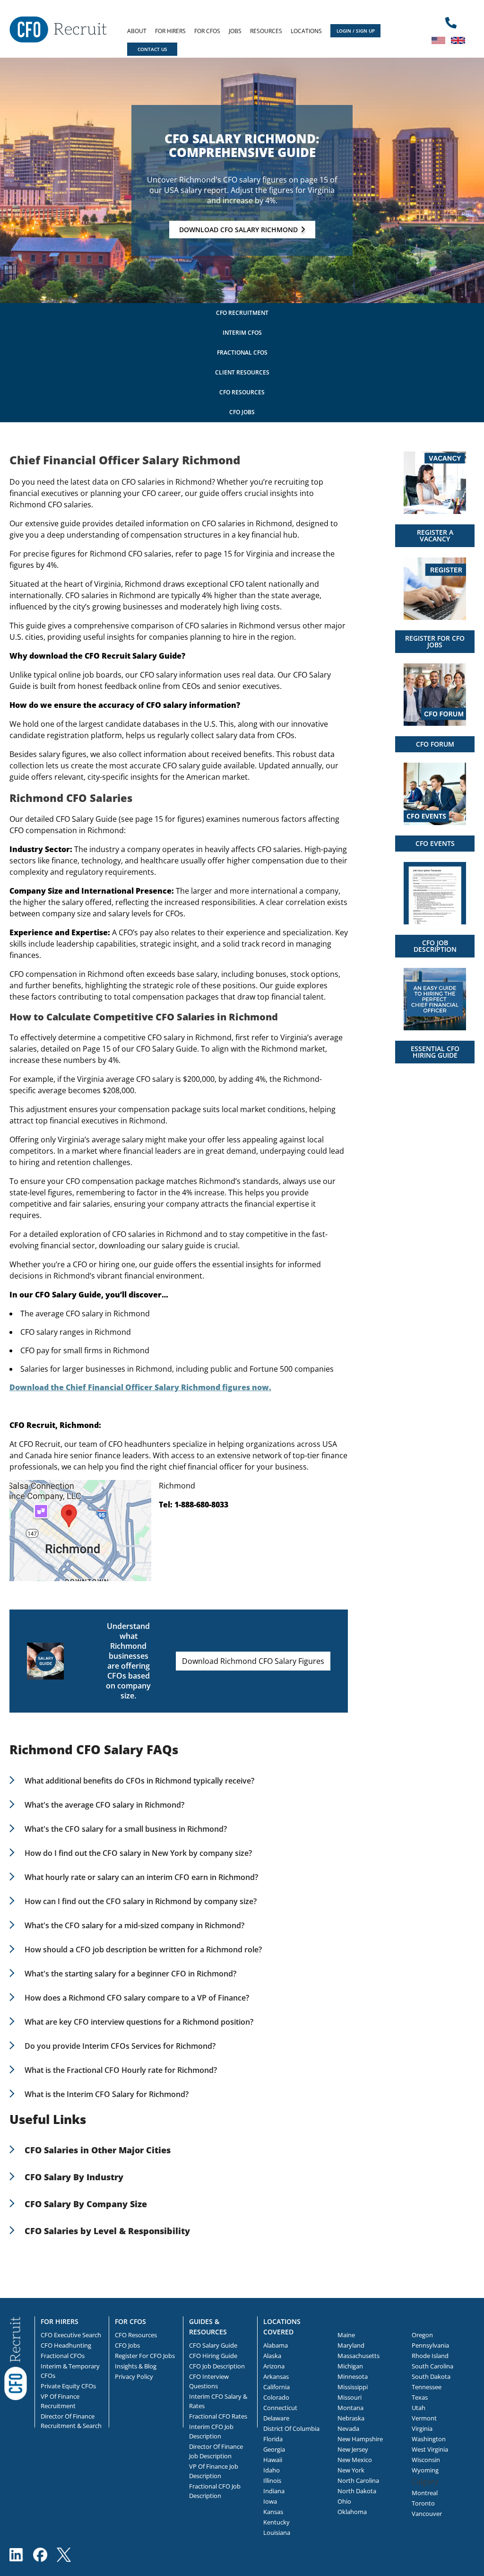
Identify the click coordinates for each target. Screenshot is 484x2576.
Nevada (348, 2428)
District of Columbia (291, 2428)
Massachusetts (359, 2356)
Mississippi (353, 2387)
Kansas (273, 2512)
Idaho (272, 2470)
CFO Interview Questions (209, 2381)
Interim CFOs (242, 333)
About (137, 31)
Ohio (344, 2501)
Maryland (351, 2345)
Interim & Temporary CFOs (70, 2371)
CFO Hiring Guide (213, 2356)
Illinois (272, 2480)
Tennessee (427, 2387)
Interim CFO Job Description (211, 2431)
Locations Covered (282, 2327)
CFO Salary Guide (213, 2345)
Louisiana (277, 2532)
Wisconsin (426, 2460)
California (277, 2387)
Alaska (272, 2356)
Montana (350, 2408)
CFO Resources (242, 392)
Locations (306, 31)
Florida (273, 2439)
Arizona (274, 2366)
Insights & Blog (136, 2366)
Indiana (274, 2491)
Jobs (235, 31)
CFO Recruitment (242, 313)
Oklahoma (352, 2512)
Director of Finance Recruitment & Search (71, 2421)
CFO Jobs (242, 412)
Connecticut (280, 2408)
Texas (420, 2397)
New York (351, 2470)
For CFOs (207, 31)
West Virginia (430, 2449)
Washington (429, 2439)
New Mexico (355, 2460)
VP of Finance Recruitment (60, 2401)
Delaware (276, 2418)
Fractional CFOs (242, 352)
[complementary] (16, 2358)
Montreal (425, 2493)
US (439, 40)
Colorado (276, 2397)
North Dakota (357, 2491)
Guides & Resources (208, 2327)
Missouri (350, 2397)
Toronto (423, 2503)
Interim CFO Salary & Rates (218, 2401)
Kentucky (277, 2522)
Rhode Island (430, 2356)
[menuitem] (137, 31)
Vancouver (427, 2514)
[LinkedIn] (17, 2555)
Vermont (424, 2418)
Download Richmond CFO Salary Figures (253, 1661)
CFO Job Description (217, 2366)
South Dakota (431, 2376)
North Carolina (358, 2480)
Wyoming (425, 2470)
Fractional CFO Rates (218, 2416)
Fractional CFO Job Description (215, 2491)
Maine (346, 2335)
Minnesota (353, 2376)
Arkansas (276, 2376)
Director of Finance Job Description (216, 2451)
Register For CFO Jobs (145, 2356)
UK (458, 40)
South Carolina (432, 2366)
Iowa (270, 2501)
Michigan (350, 2366)
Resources (266, 31)
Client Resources (242, 372)
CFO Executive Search (71, 2335)
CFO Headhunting (66, 2345)
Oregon (422, 2335)
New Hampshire (360, 2439)
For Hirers (170, 31)
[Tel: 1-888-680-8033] (451, 23)
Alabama (276, 2345)
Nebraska (351, 2418)
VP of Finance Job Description (214, 2471)
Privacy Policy (134, 2376)
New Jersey (353, 2449)
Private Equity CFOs (68, 2386)
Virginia (422, 2428)
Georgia (274, 2449)
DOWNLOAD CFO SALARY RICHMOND (238, 230)
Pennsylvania (430, 2345)
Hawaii (273, 2460)
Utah (419, 2408)
